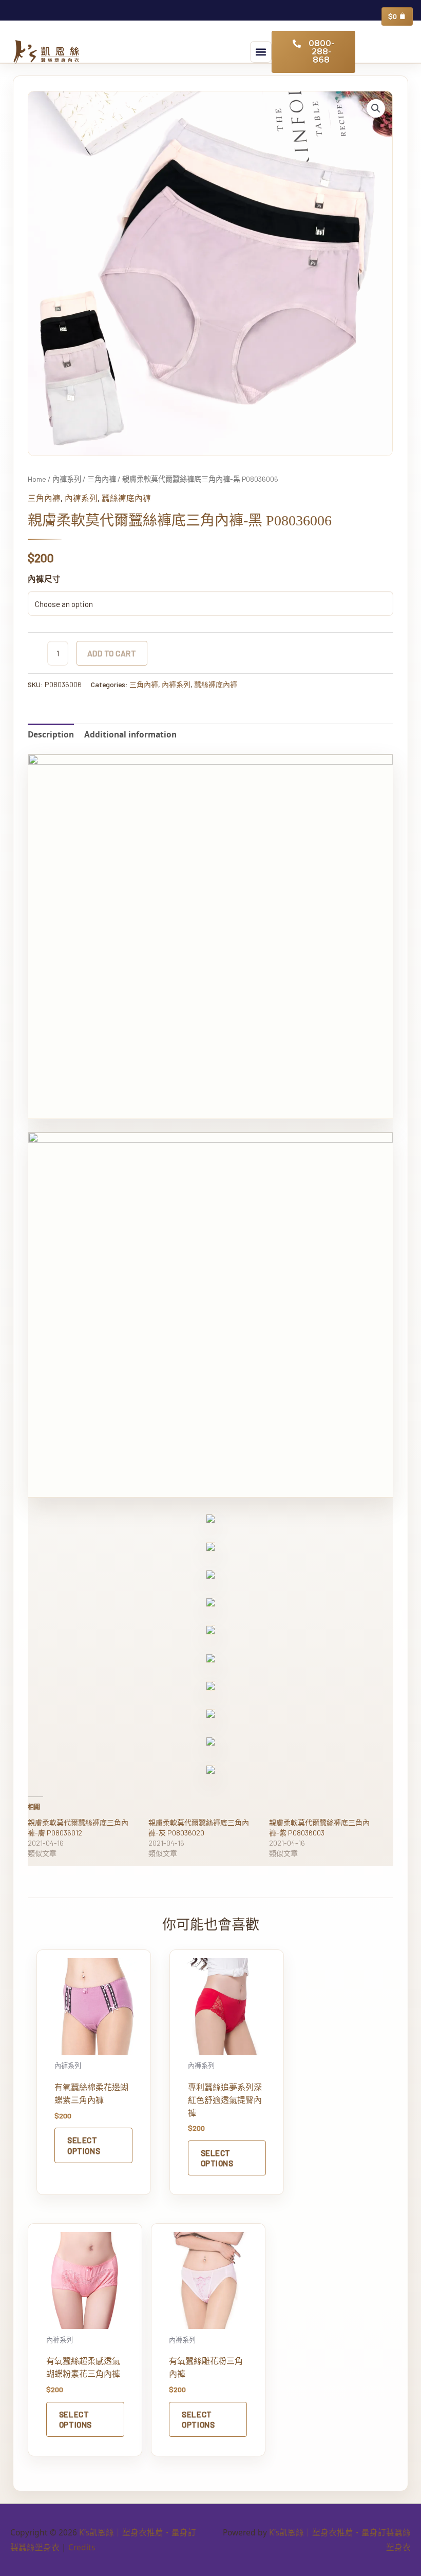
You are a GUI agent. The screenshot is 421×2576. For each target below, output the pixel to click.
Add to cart (112, 653)
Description (51, 734)
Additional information (130, 734)
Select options (84, 2145)
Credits (82, 2547)
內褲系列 (67, 479)
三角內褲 (102, 479)
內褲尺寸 (44, 579)
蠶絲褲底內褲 (126, 498)
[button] (261, 52)
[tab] (51, 735)
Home (37, 479)
